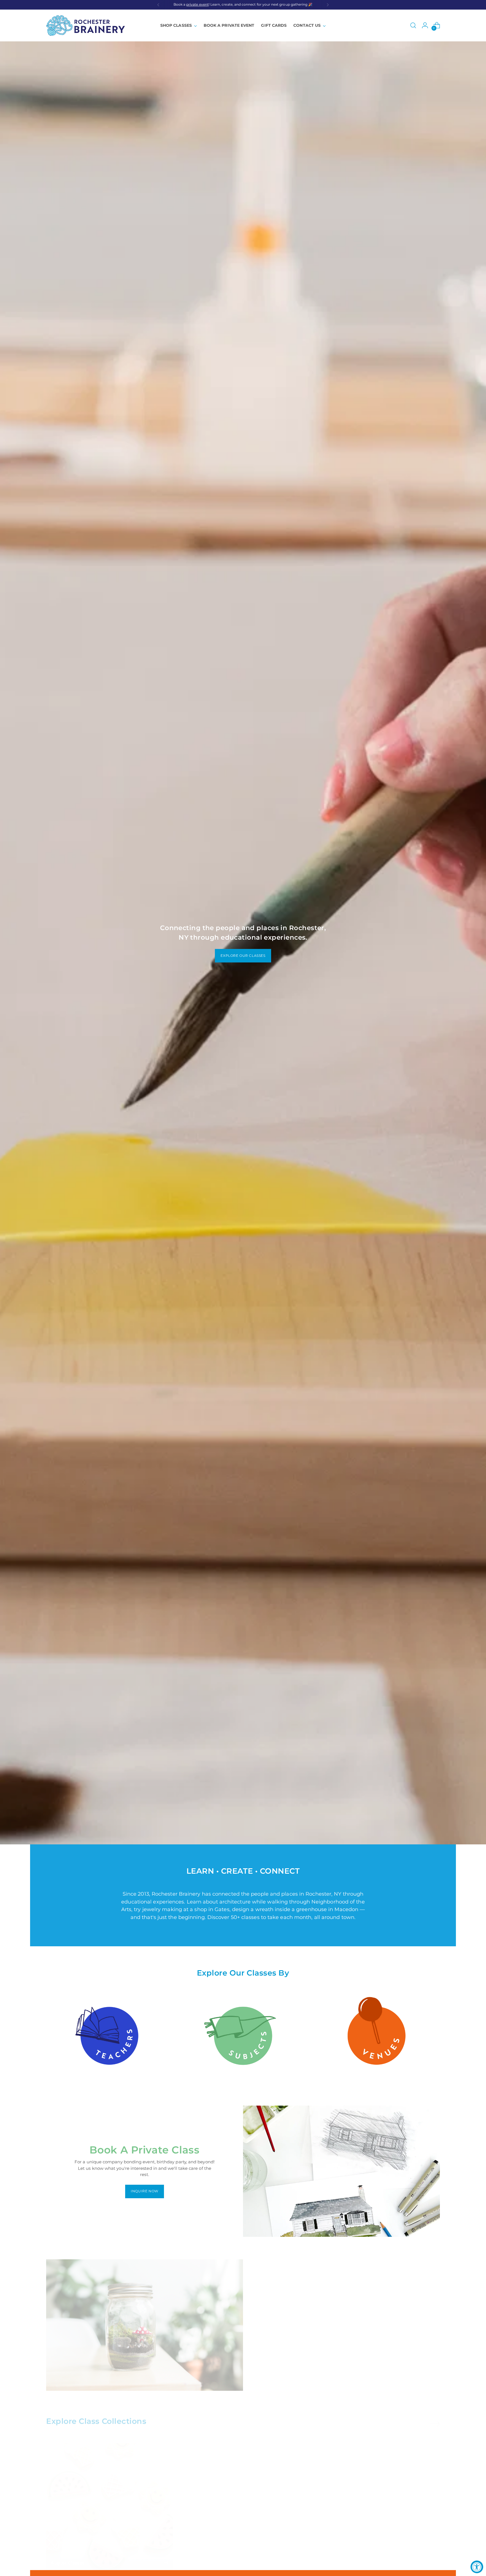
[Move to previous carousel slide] (422, 2418)
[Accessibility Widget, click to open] (477, 2567)
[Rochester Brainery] (85, 25)
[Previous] (158, 5)
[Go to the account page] (425, 25)
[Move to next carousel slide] (435, 2418)
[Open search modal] (413, 25)
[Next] (328, 5)
